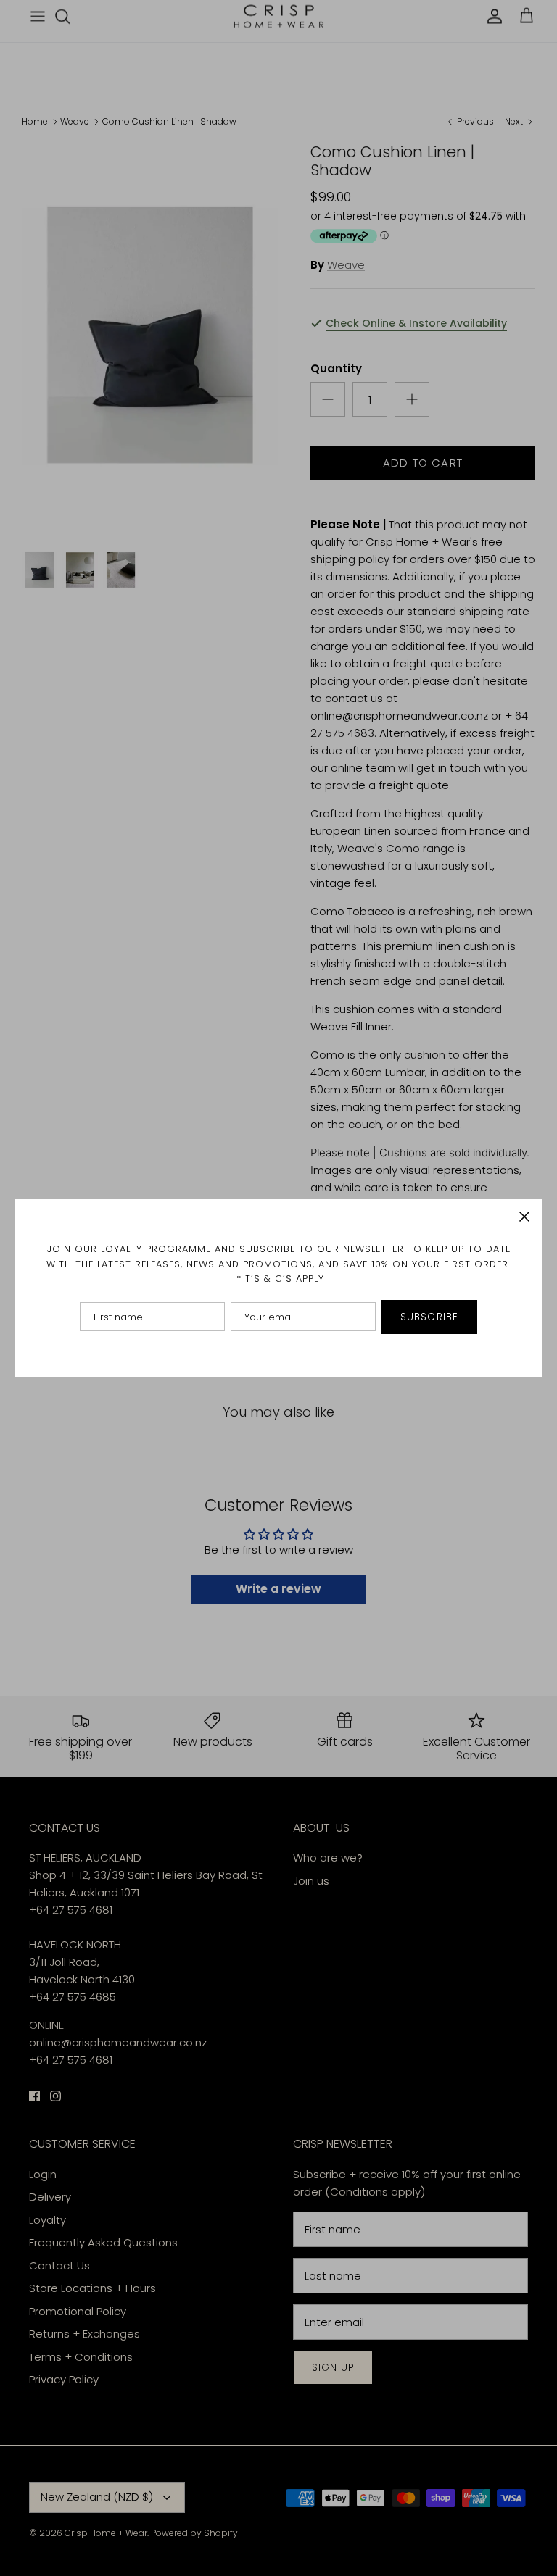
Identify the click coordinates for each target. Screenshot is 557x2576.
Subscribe (429, 1317)
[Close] (524, 1217)
